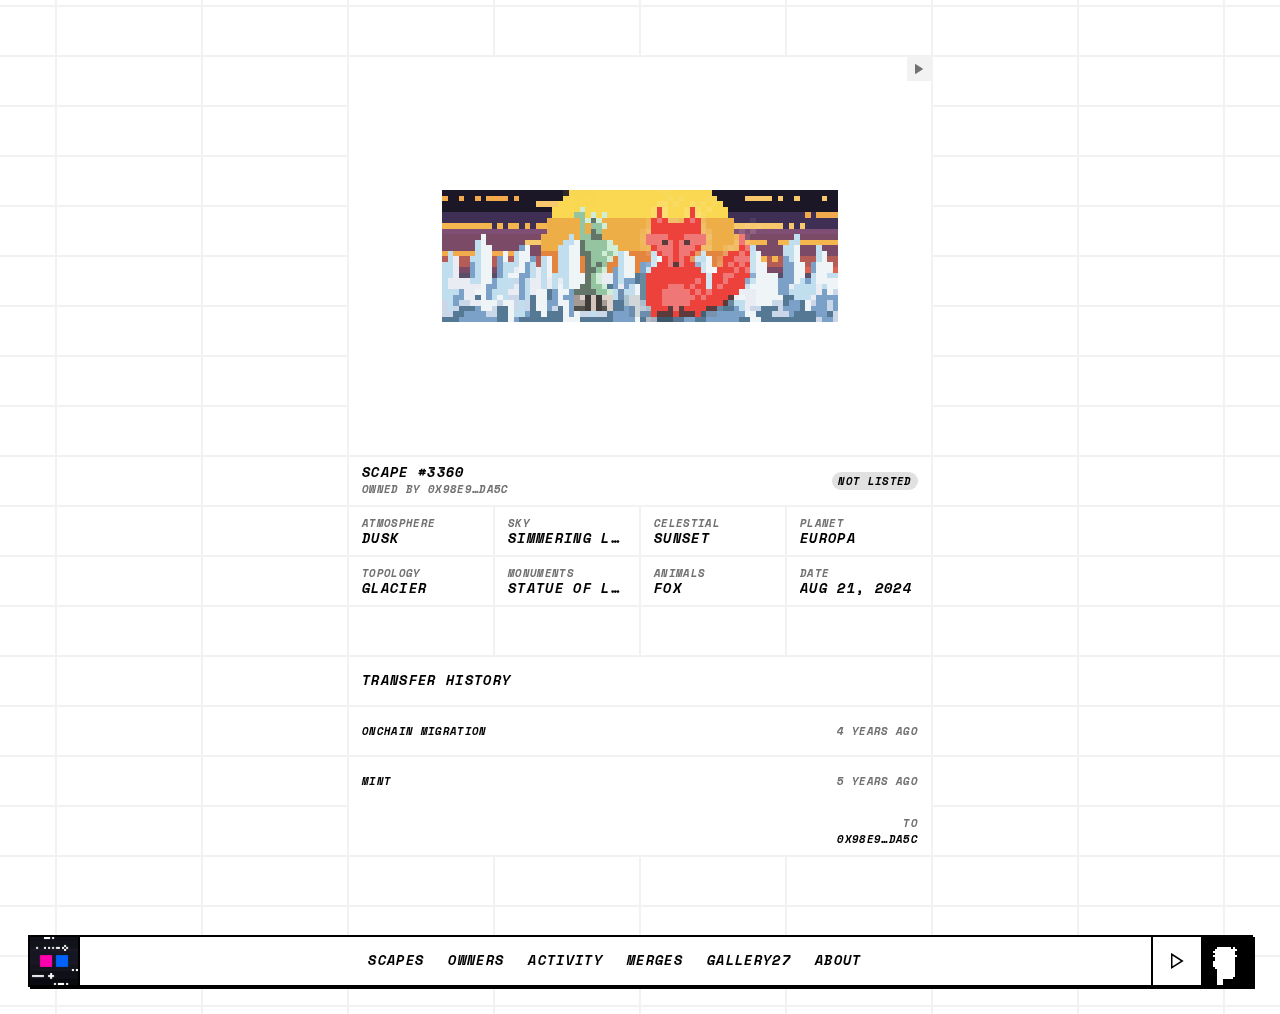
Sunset (682, 539)
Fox (668, 589)
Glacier (394, 589)
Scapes (396, 960)
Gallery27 (749, 960)
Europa (828, 539)
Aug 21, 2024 (856, 589)
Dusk (380, 539)
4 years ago (877, 731)
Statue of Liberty (567, 589)
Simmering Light (567, 539)
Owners (476, 960)
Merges (655, 960)
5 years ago (877, 781)
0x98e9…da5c (468, 488)
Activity (565, 960)
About (838, 960)
